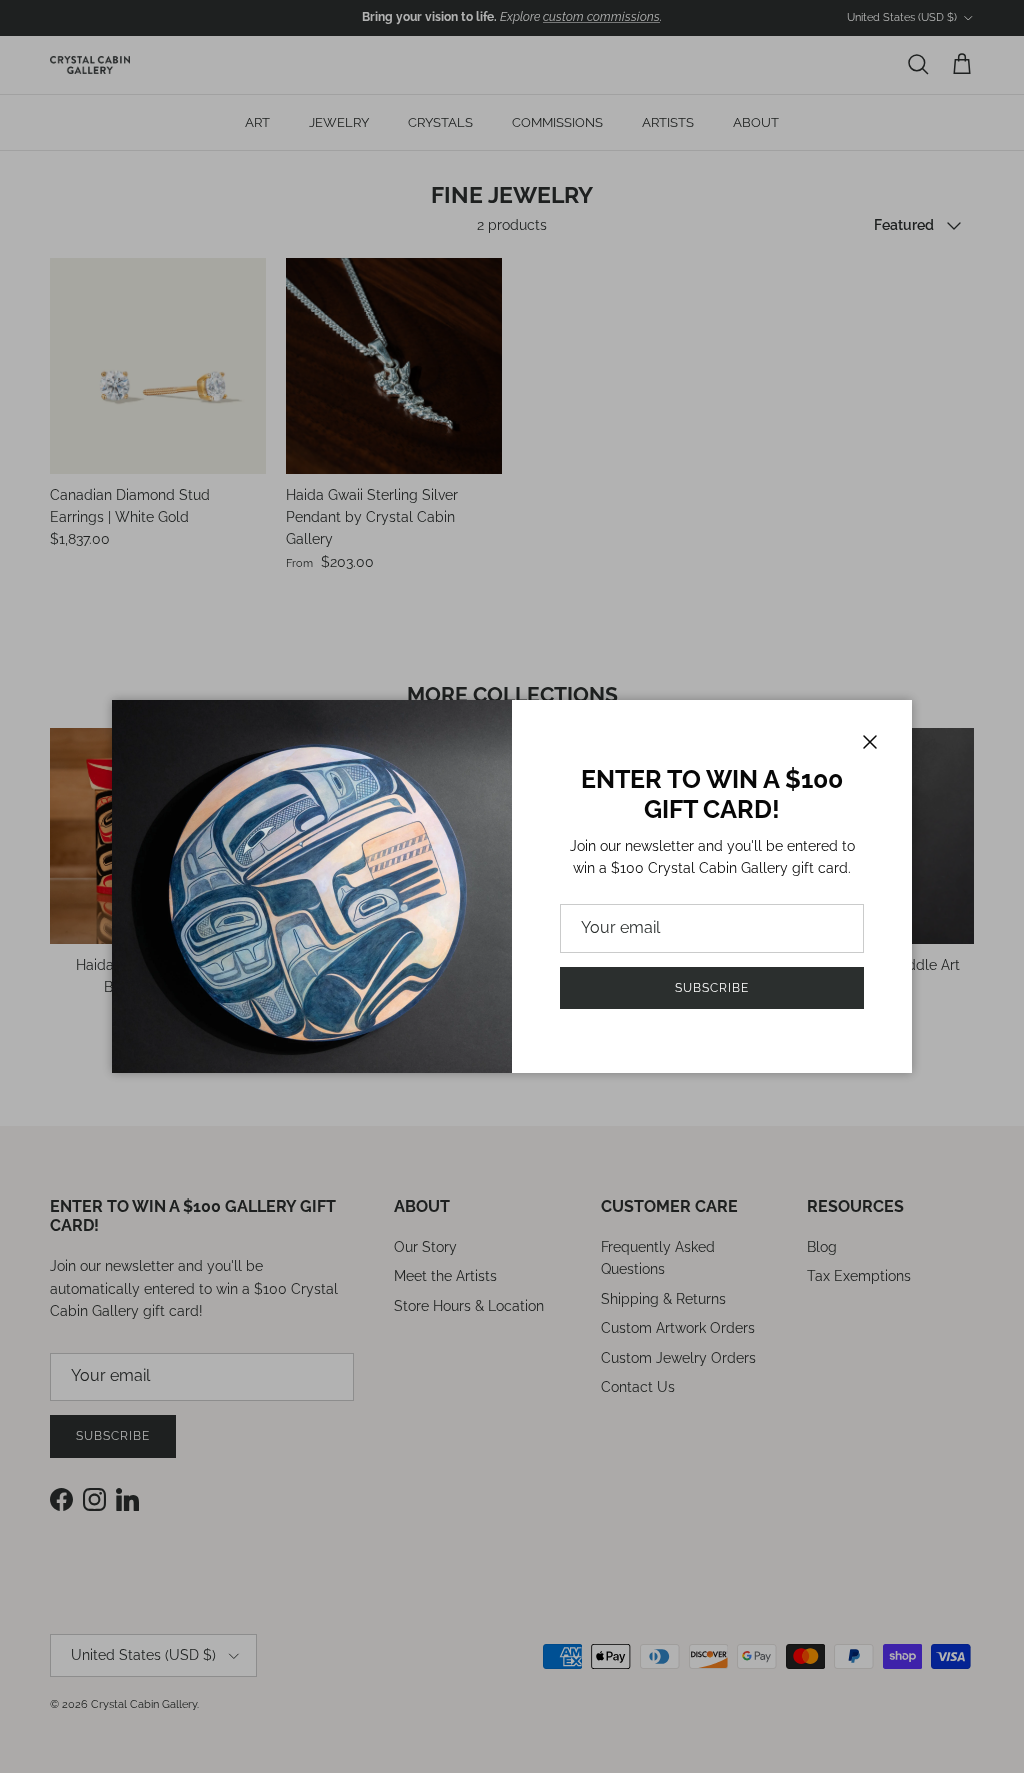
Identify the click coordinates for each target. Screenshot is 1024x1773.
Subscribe (712, 988)
